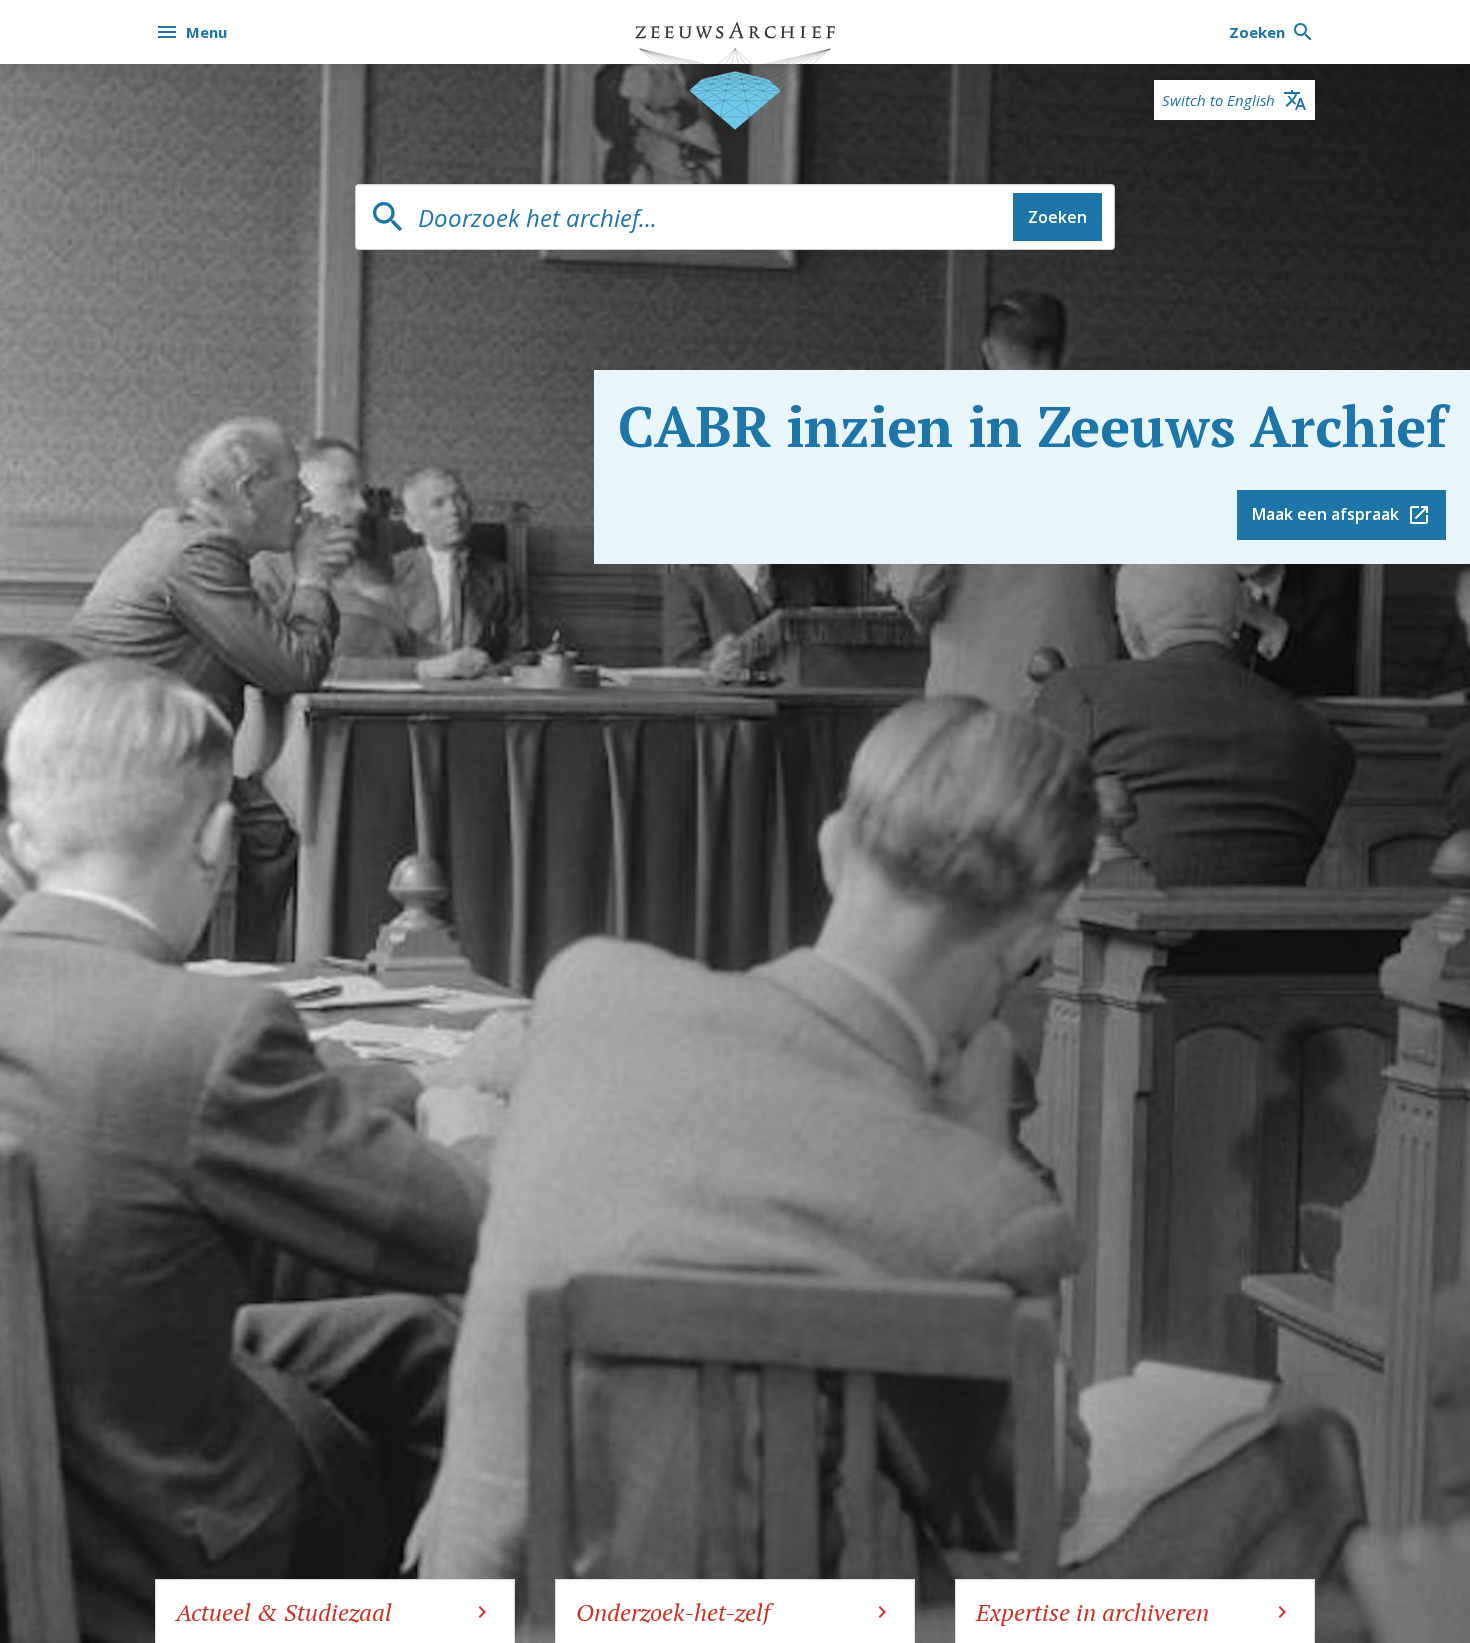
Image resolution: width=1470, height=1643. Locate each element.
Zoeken (1057, 217)
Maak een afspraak (1325, 514)
